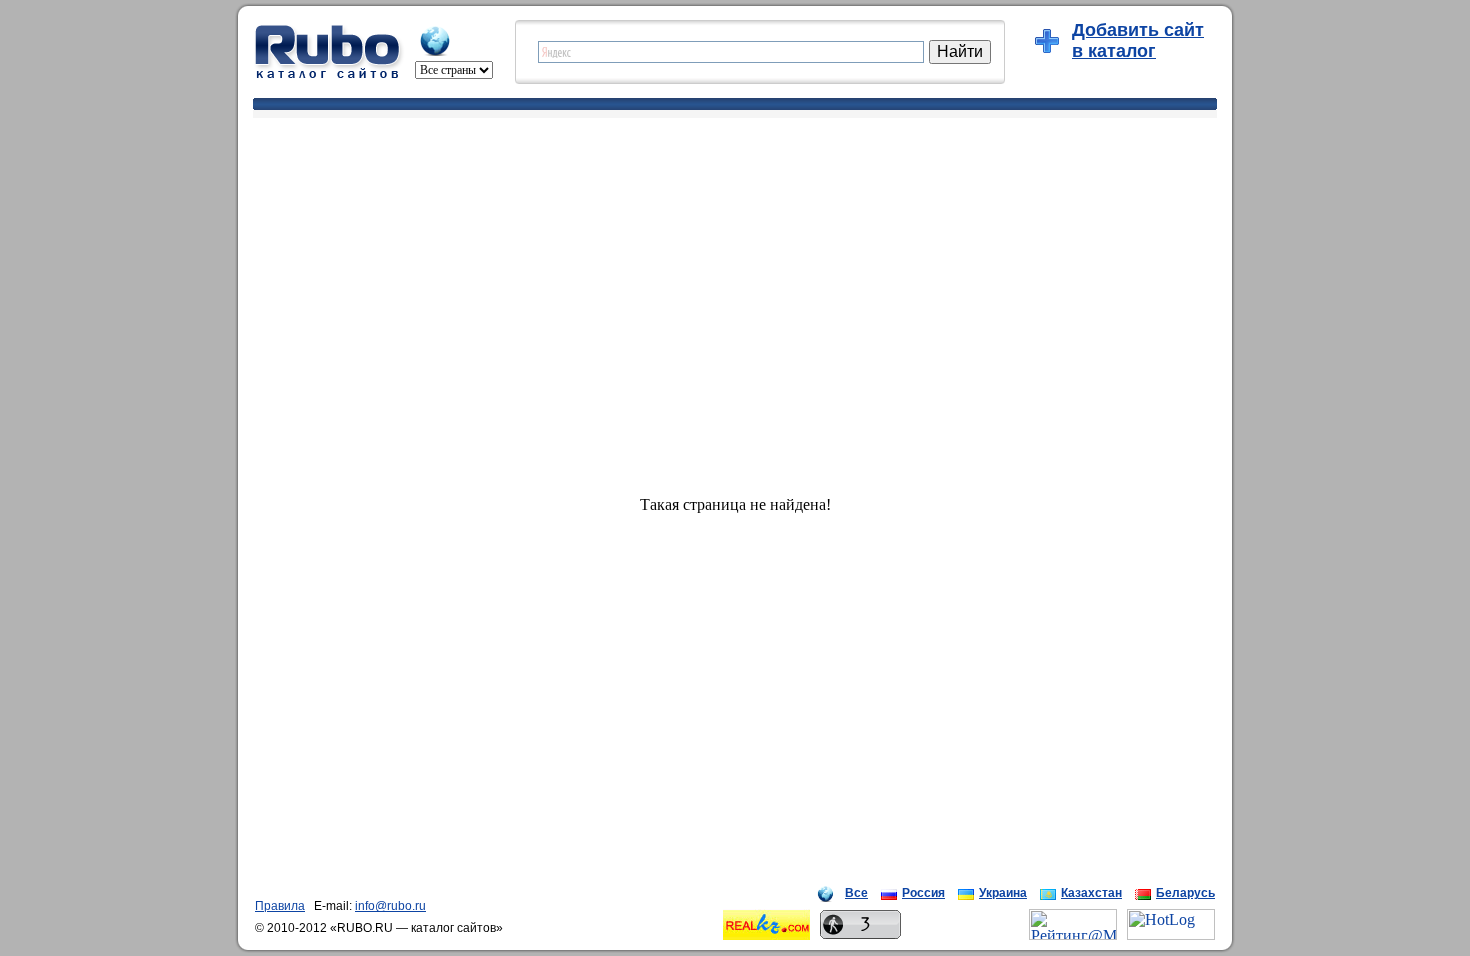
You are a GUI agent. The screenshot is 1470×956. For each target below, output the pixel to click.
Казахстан (1091, 893)
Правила (280, 906)
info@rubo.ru (390, 906)
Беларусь (1185, 893)
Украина (1003, 893)
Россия (923, 893)
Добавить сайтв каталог (1138, 40)
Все (856, 893)
